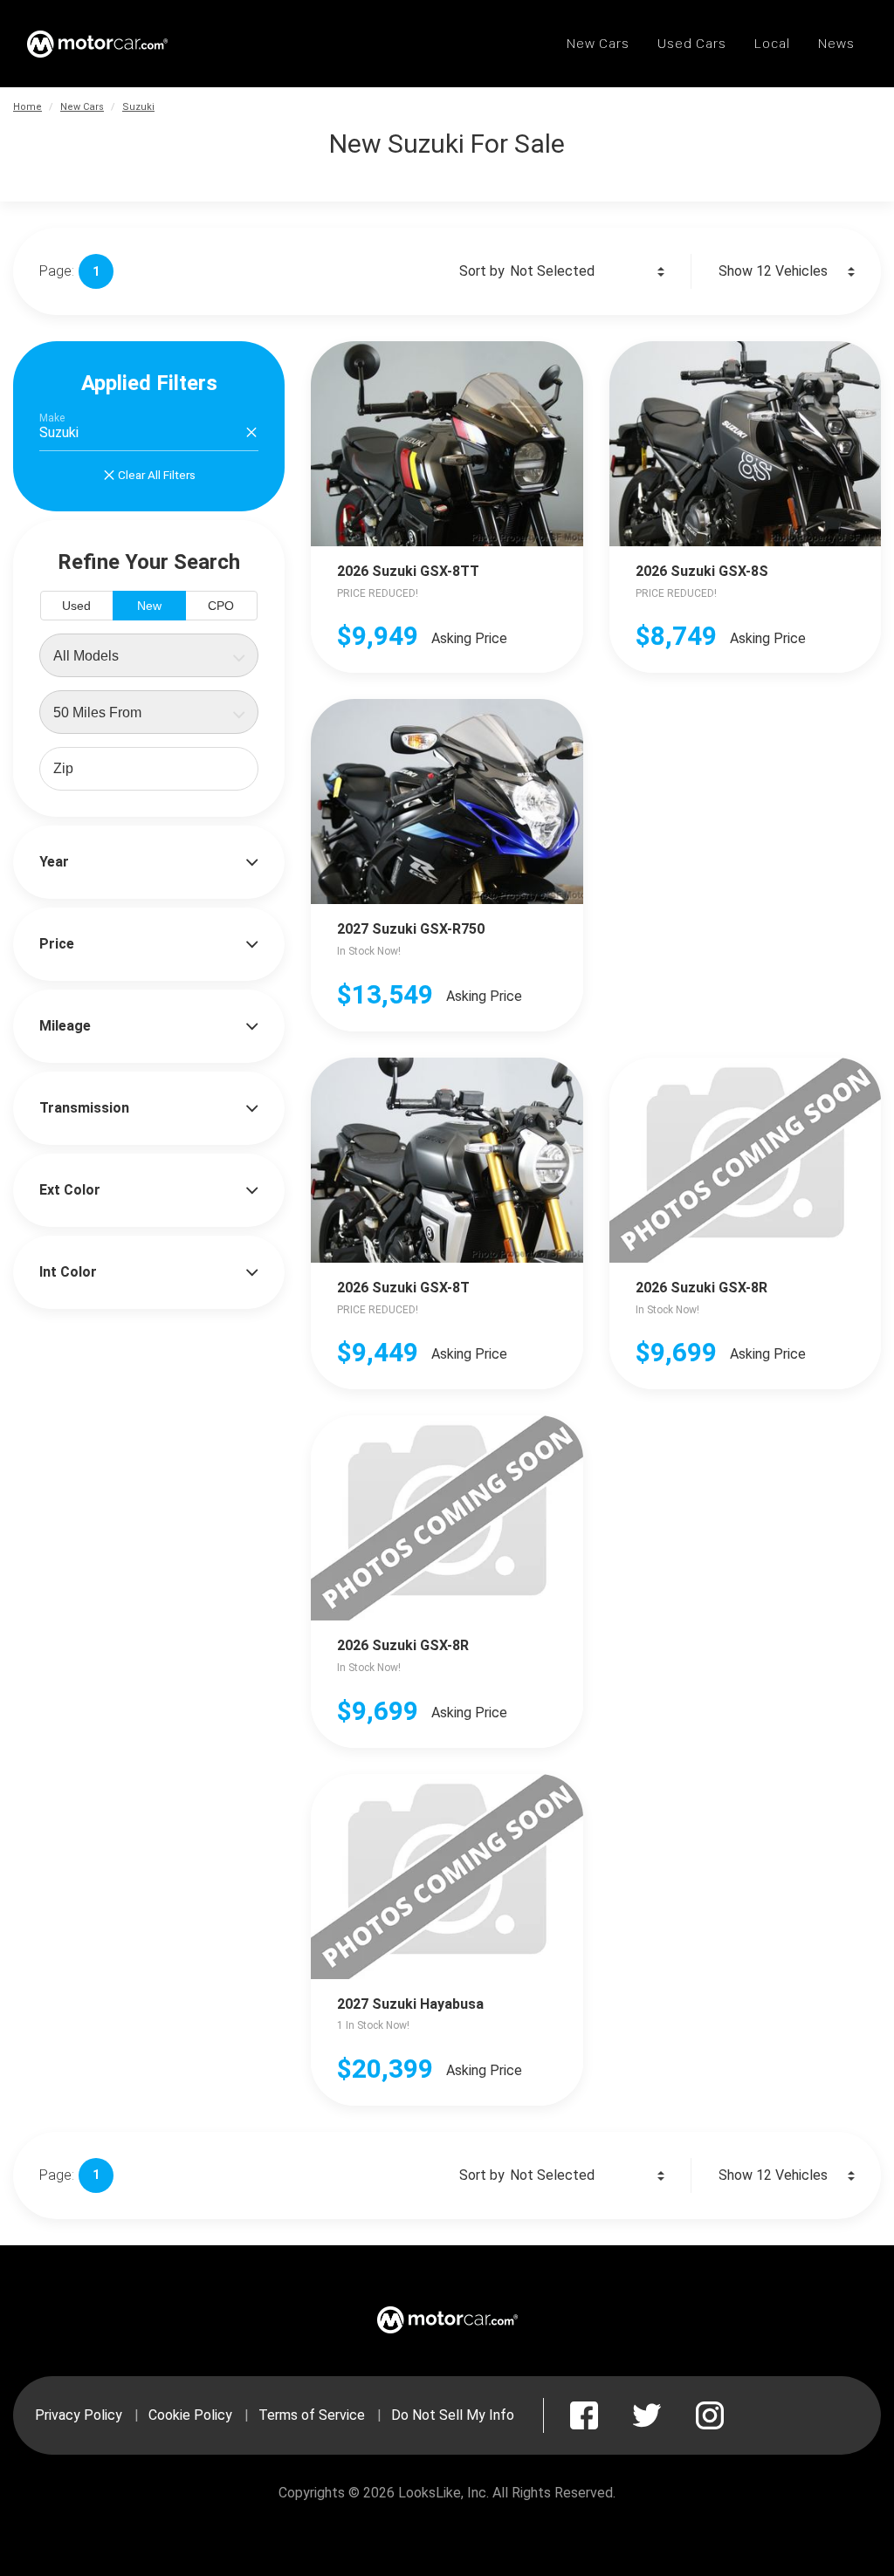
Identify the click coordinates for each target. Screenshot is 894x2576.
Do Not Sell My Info (453, 2415)
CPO (221, 606)
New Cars (82, 107)
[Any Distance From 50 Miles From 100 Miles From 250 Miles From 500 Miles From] (149, 712)
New (149, 606)
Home (28, 107)
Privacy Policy (79, 2415)
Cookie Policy (190, 2415)
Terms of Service (312, 2415)
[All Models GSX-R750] (149, 655)
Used (76, 606)
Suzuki (138, 107)
